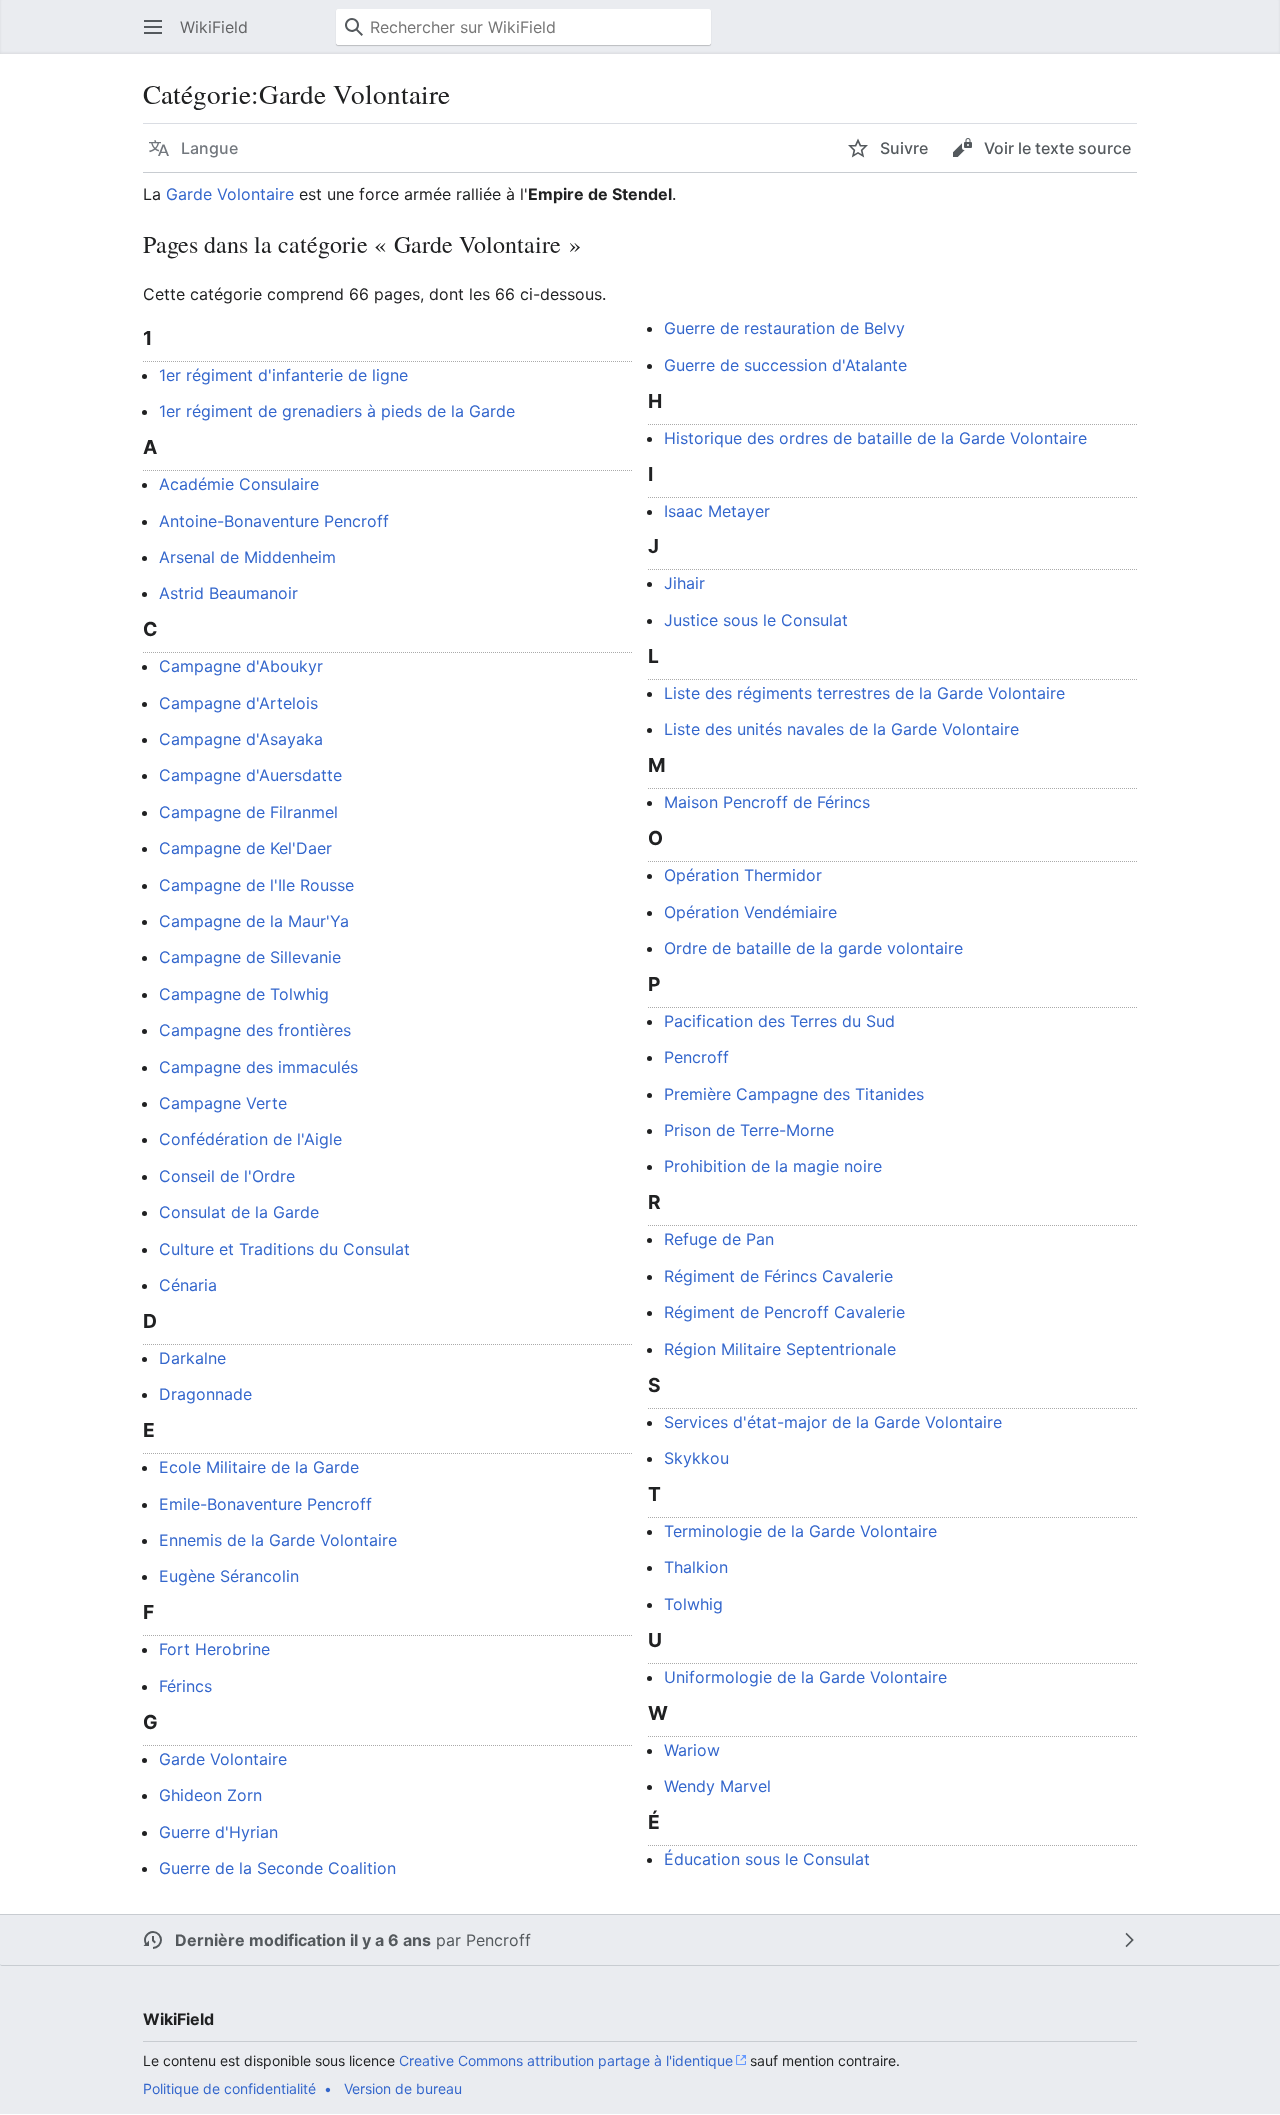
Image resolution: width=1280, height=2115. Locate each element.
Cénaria (188, 1285)
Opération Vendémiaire (750, 912)
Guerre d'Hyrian (218, 1832)
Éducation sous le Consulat (767, 1859)
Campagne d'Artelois (238, 703)
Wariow (692, 1750)
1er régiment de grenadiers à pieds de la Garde (337, 411)
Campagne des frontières (255, 1030)
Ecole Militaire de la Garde (259, 1467)
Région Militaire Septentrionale (780, 1349)
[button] (153, 27)
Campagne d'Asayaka (241, 739)
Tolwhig (693, 1604)
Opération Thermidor (743, 875)
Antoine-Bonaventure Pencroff (274, 521)
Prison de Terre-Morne (749, 1130)
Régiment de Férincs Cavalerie (778, 1276)
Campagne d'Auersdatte (250, 775)
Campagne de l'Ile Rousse (256, 885)
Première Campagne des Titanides (794, 1094)
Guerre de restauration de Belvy (784, 328)
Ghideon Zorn (210, 1795)
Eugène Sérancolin (229, 1576)
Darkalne (192, 1358)
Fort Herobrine (214, 1649)
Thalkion (696, 1567)
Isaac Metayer (717, 511)
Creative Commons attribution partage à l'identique (566, 2060)
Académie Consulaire (239, 484)
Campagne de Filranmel (248, 812)
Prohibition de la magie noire (773, 1166)
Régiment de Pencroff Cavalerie (784, 1312)
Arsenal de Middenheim (247, 557)
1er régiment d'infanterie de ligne (283, 375)
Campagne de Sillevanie (250, 957)
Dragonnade (205, 1394)
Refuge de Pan (719, 1239)
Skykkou (696, 1458)
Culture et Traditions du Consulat (284, 1249)
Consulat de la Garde (239, 1212)
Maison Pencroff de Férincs (767, 802)
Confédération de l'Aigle (250, 1139)
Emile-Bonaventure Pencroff (265, 1504)
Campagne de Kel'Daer (245, 848)
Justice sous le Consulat (756, 620)
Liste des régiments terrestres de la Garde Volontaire (864, 693)
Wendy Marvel (717, 1786)
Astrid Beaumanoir (228, 593)
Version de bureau (403, 2088)
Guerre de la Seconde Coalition (277, 1868)
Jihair (684, 583)
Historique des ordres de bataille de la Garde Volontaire (875, 438)
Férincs (185, 1686)
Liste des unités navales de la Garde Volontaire (841, 729)
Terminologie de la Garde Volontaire (800, 1531)
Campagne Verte (223, 1103)
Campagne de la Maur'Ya (254, 921)
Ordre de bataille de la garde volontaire (813, 948)
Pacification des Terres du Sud (779, 1021)
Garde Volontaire (230, 194)
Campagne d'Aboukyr (241, 666)
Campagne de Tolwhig (244, 994)
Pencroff (696, 1057)
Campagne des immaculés (258, 1067)
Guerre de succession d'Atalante (785, 365)
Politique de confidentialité (229, 2088)
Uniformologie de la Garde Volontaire (805, 1677)
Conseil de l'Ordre (227, 1176)
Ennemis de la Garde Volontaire (278, 1540)
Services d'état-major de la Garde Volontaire (833, 1422)
